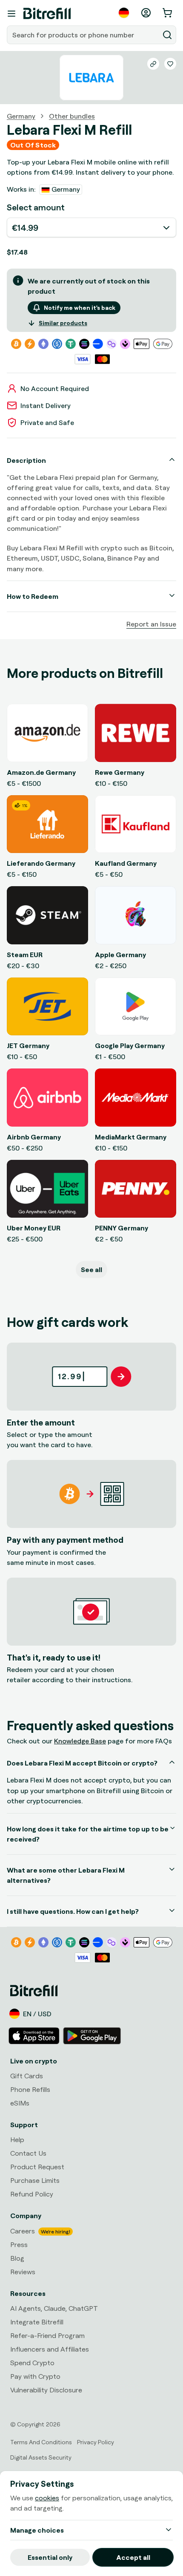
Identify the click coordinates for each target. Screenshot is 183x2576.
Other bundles (72, 116)
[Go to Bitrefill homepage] (47, 14)
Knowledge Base (80, 1741)
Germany (21, 116)
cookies (47, 2498)
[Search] (167, 35)
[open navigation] (11, 14)
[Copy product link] (153, 64)
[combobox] (84, 35)
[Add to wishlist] (170, 64)
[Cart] (168, 13)
